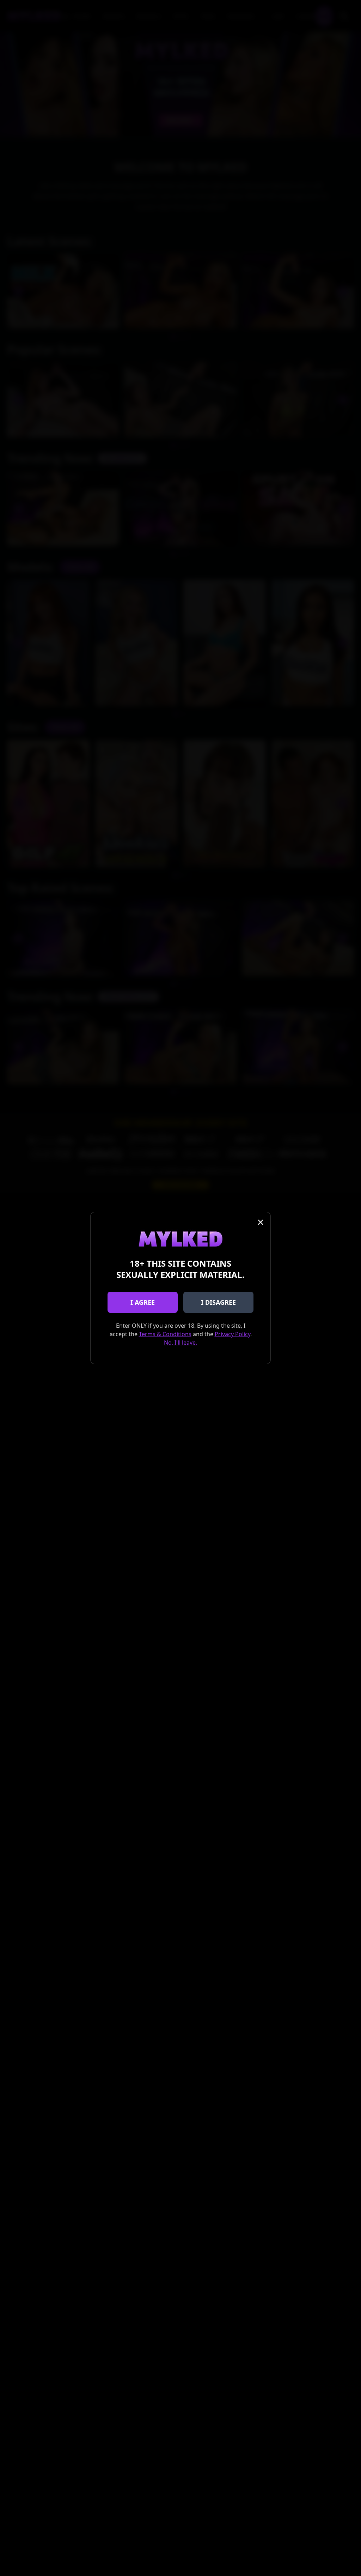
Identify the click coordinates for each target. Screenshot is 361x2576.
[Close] (261, 1222)
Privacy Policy (232, 1334)
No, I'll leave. (180, 1343)
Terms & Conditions (165, 1334)
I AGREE (143, 1302)
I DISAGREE (218, 1302)
